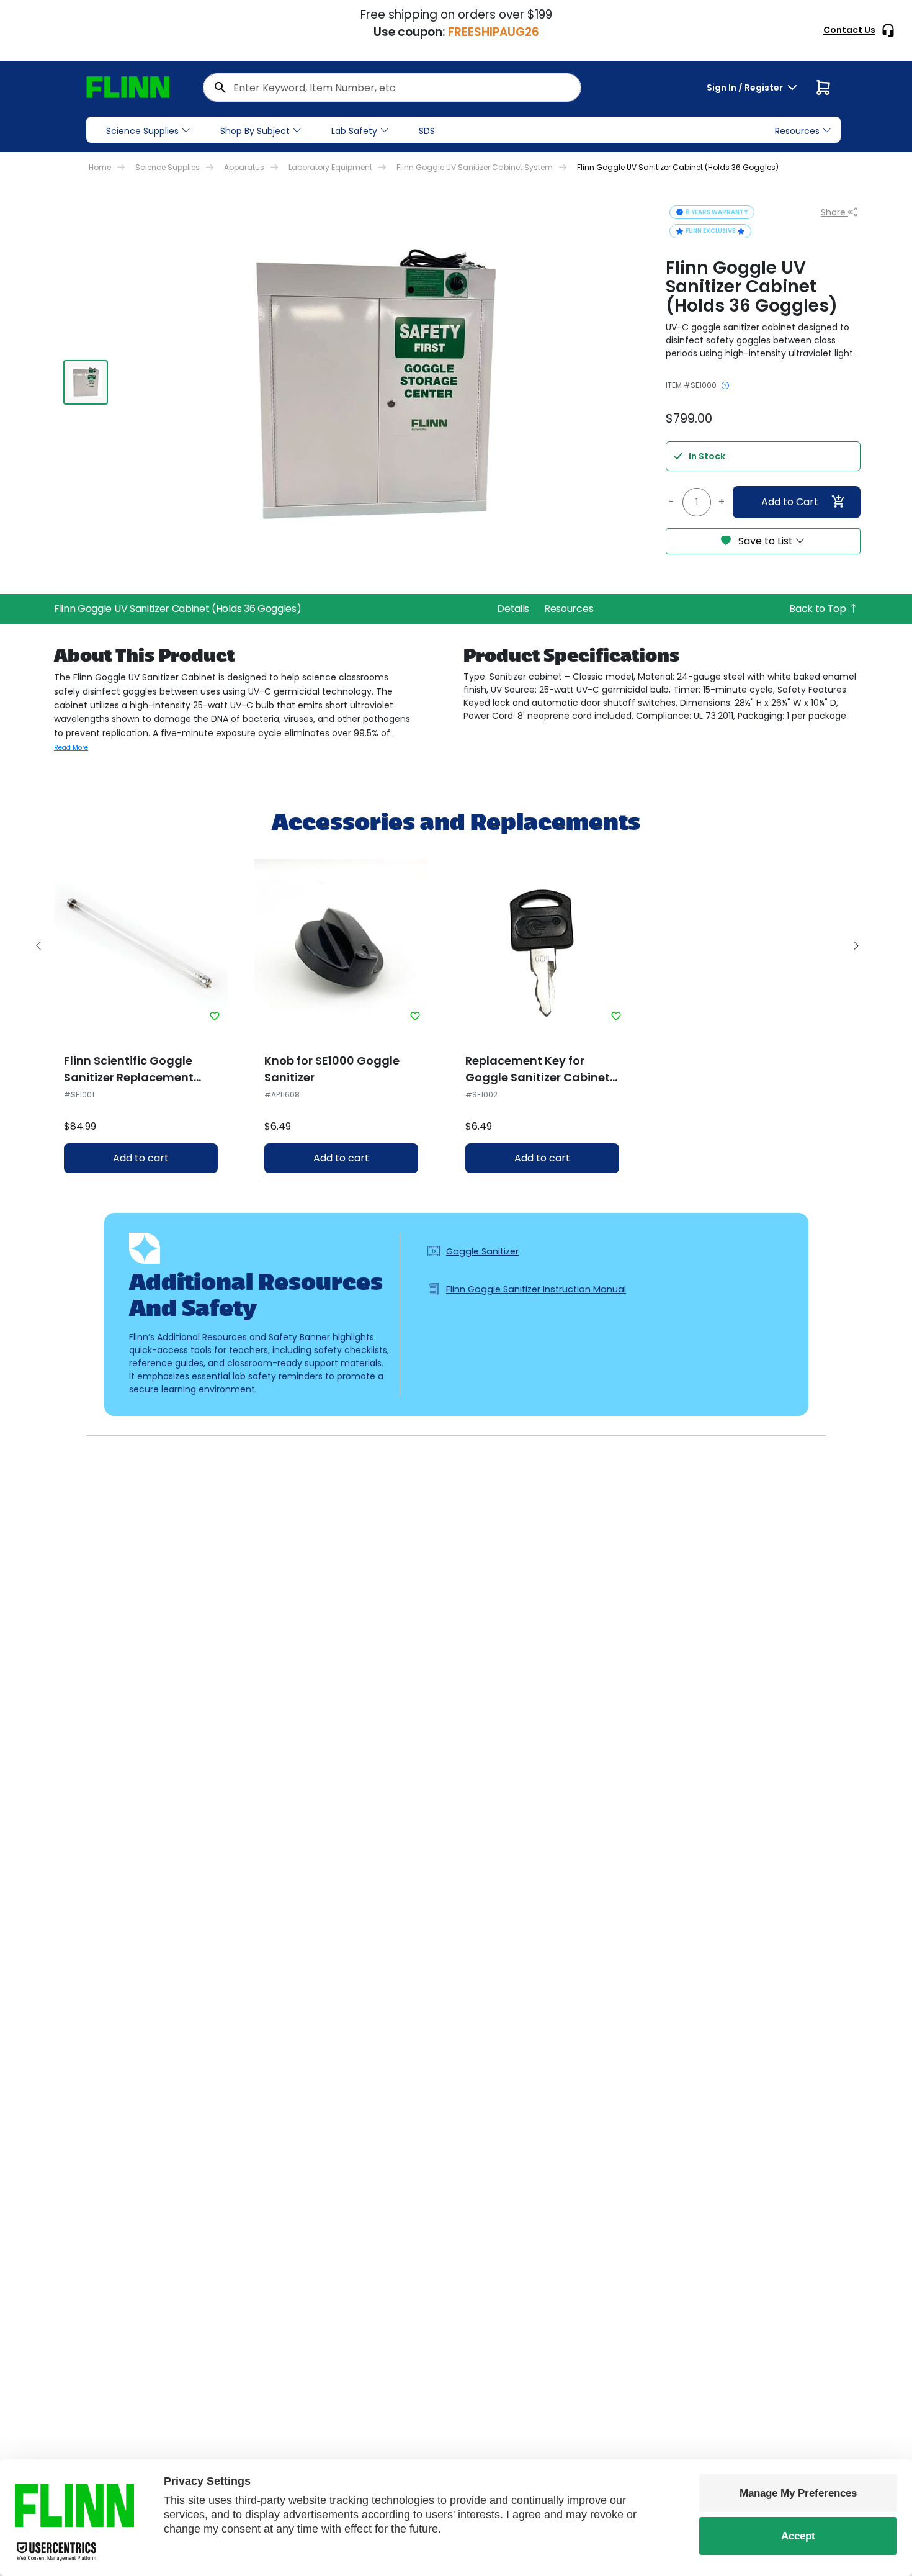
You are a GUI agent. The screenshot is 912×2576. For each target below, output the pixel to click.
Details (513, 609)
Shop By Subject (255, 131)
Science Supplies (142, 131)
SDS (427, 131)
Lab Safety (354, 131)
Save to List (766, 541)
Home (100, 167)
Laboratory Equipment (330, 167)
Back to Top (819, 609)
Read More (71, 748)
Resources (569, 609)
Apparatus (244, 167)
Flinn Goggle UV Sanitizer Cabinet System (475, 167)
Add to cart (141, 1158)
